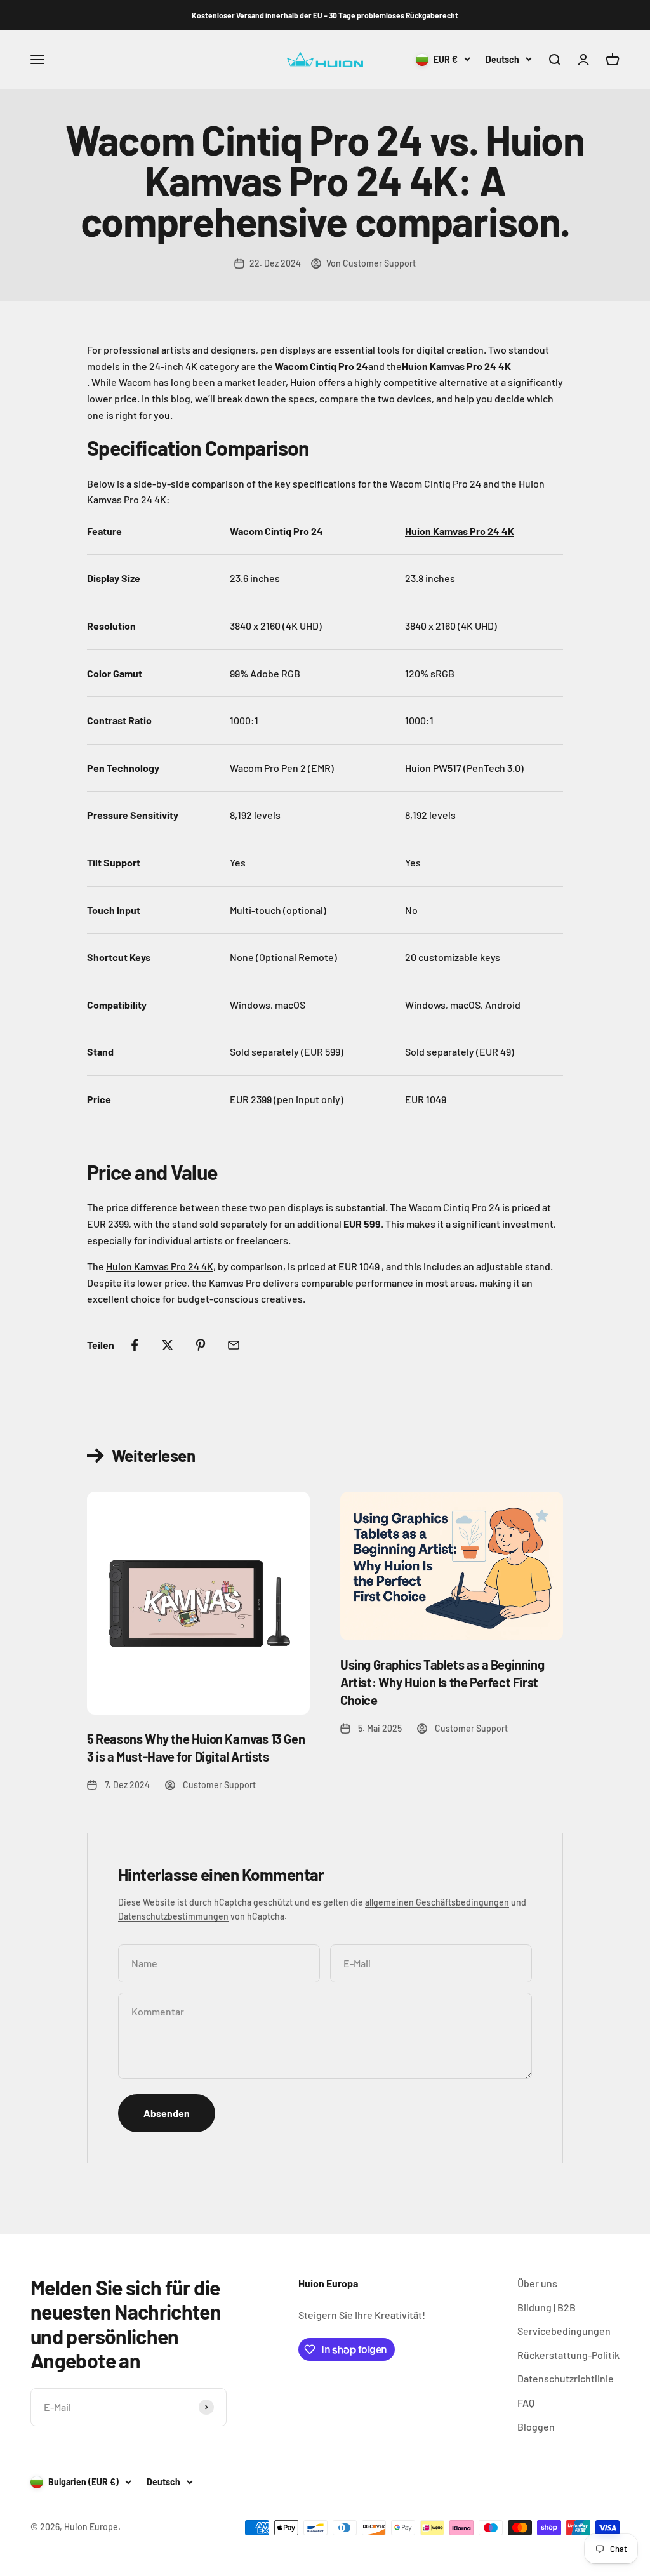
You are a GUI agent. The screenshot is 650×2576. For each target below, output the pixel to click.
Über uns (537, 2283)
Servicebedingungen (564, 2331)
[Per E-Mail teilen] (234, 1345)
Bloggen (536, 2427)
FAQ (526, 2402)
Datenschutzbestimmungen (173, 1916)
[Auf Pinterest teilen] (201, 1345)
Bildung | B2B (547, 2307)
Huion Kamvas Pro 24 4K (160, 1266)
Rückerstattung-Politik (568, 2355)
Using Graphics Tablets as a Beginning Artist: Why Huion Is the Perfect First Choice (442, 1682)
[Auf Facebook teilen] (135, 1345)
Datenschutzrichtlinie (566, 2378)
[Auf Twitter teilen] (168, 1345)
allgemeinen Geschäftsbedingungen (437, 1902)
